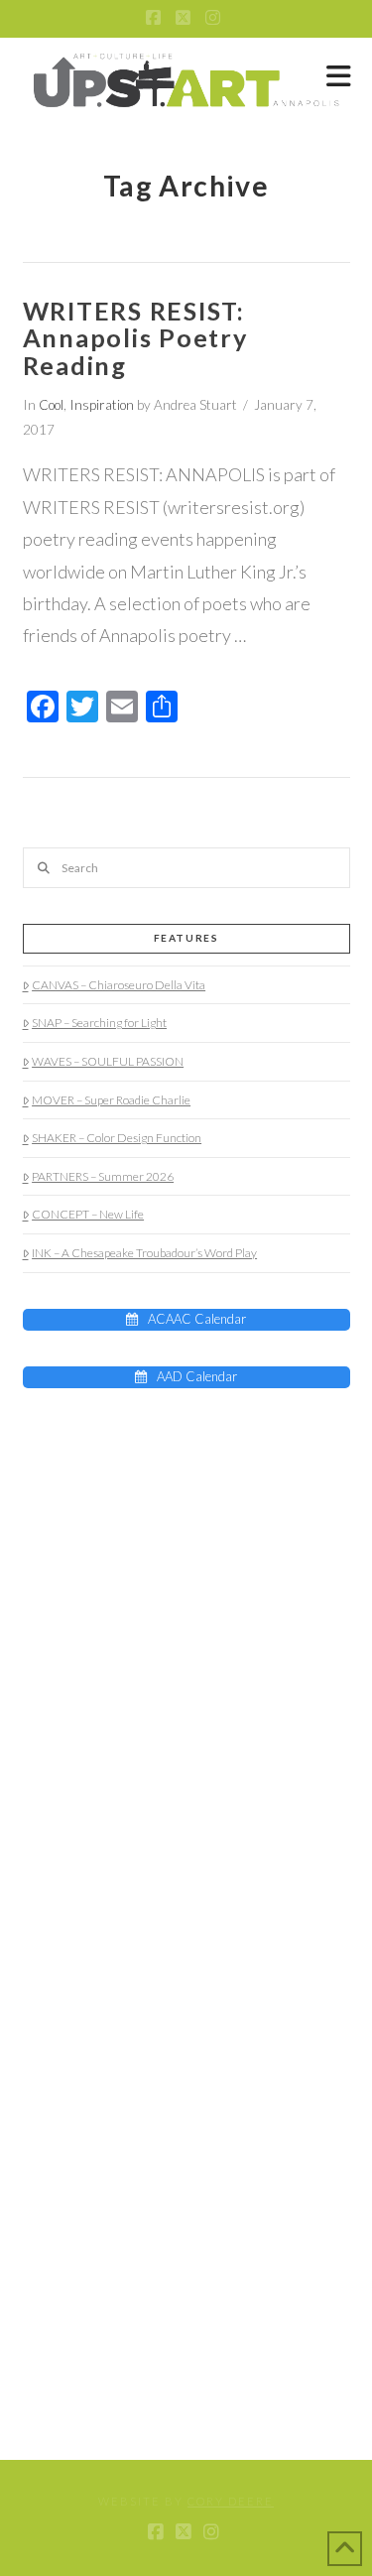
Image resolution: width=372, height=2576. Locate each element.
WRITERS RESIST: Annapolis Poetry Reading (135, 338)
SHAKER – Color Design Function (117, 1138)
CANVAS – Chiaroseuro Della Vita (119, 985)
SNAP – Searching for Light (99, 1023)
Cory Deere (231, 2501)
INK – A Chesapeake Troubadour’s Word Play (144, 1253)
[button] (339, 76)
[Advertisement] (147, 1548)
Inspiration (102, 405)
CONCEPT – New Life (88, 1214)
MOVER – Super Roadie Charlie (111, 1100)
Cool (51, 405)
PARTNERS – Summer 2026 (103, 1176)
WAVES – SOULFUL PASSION (108, 1061)
